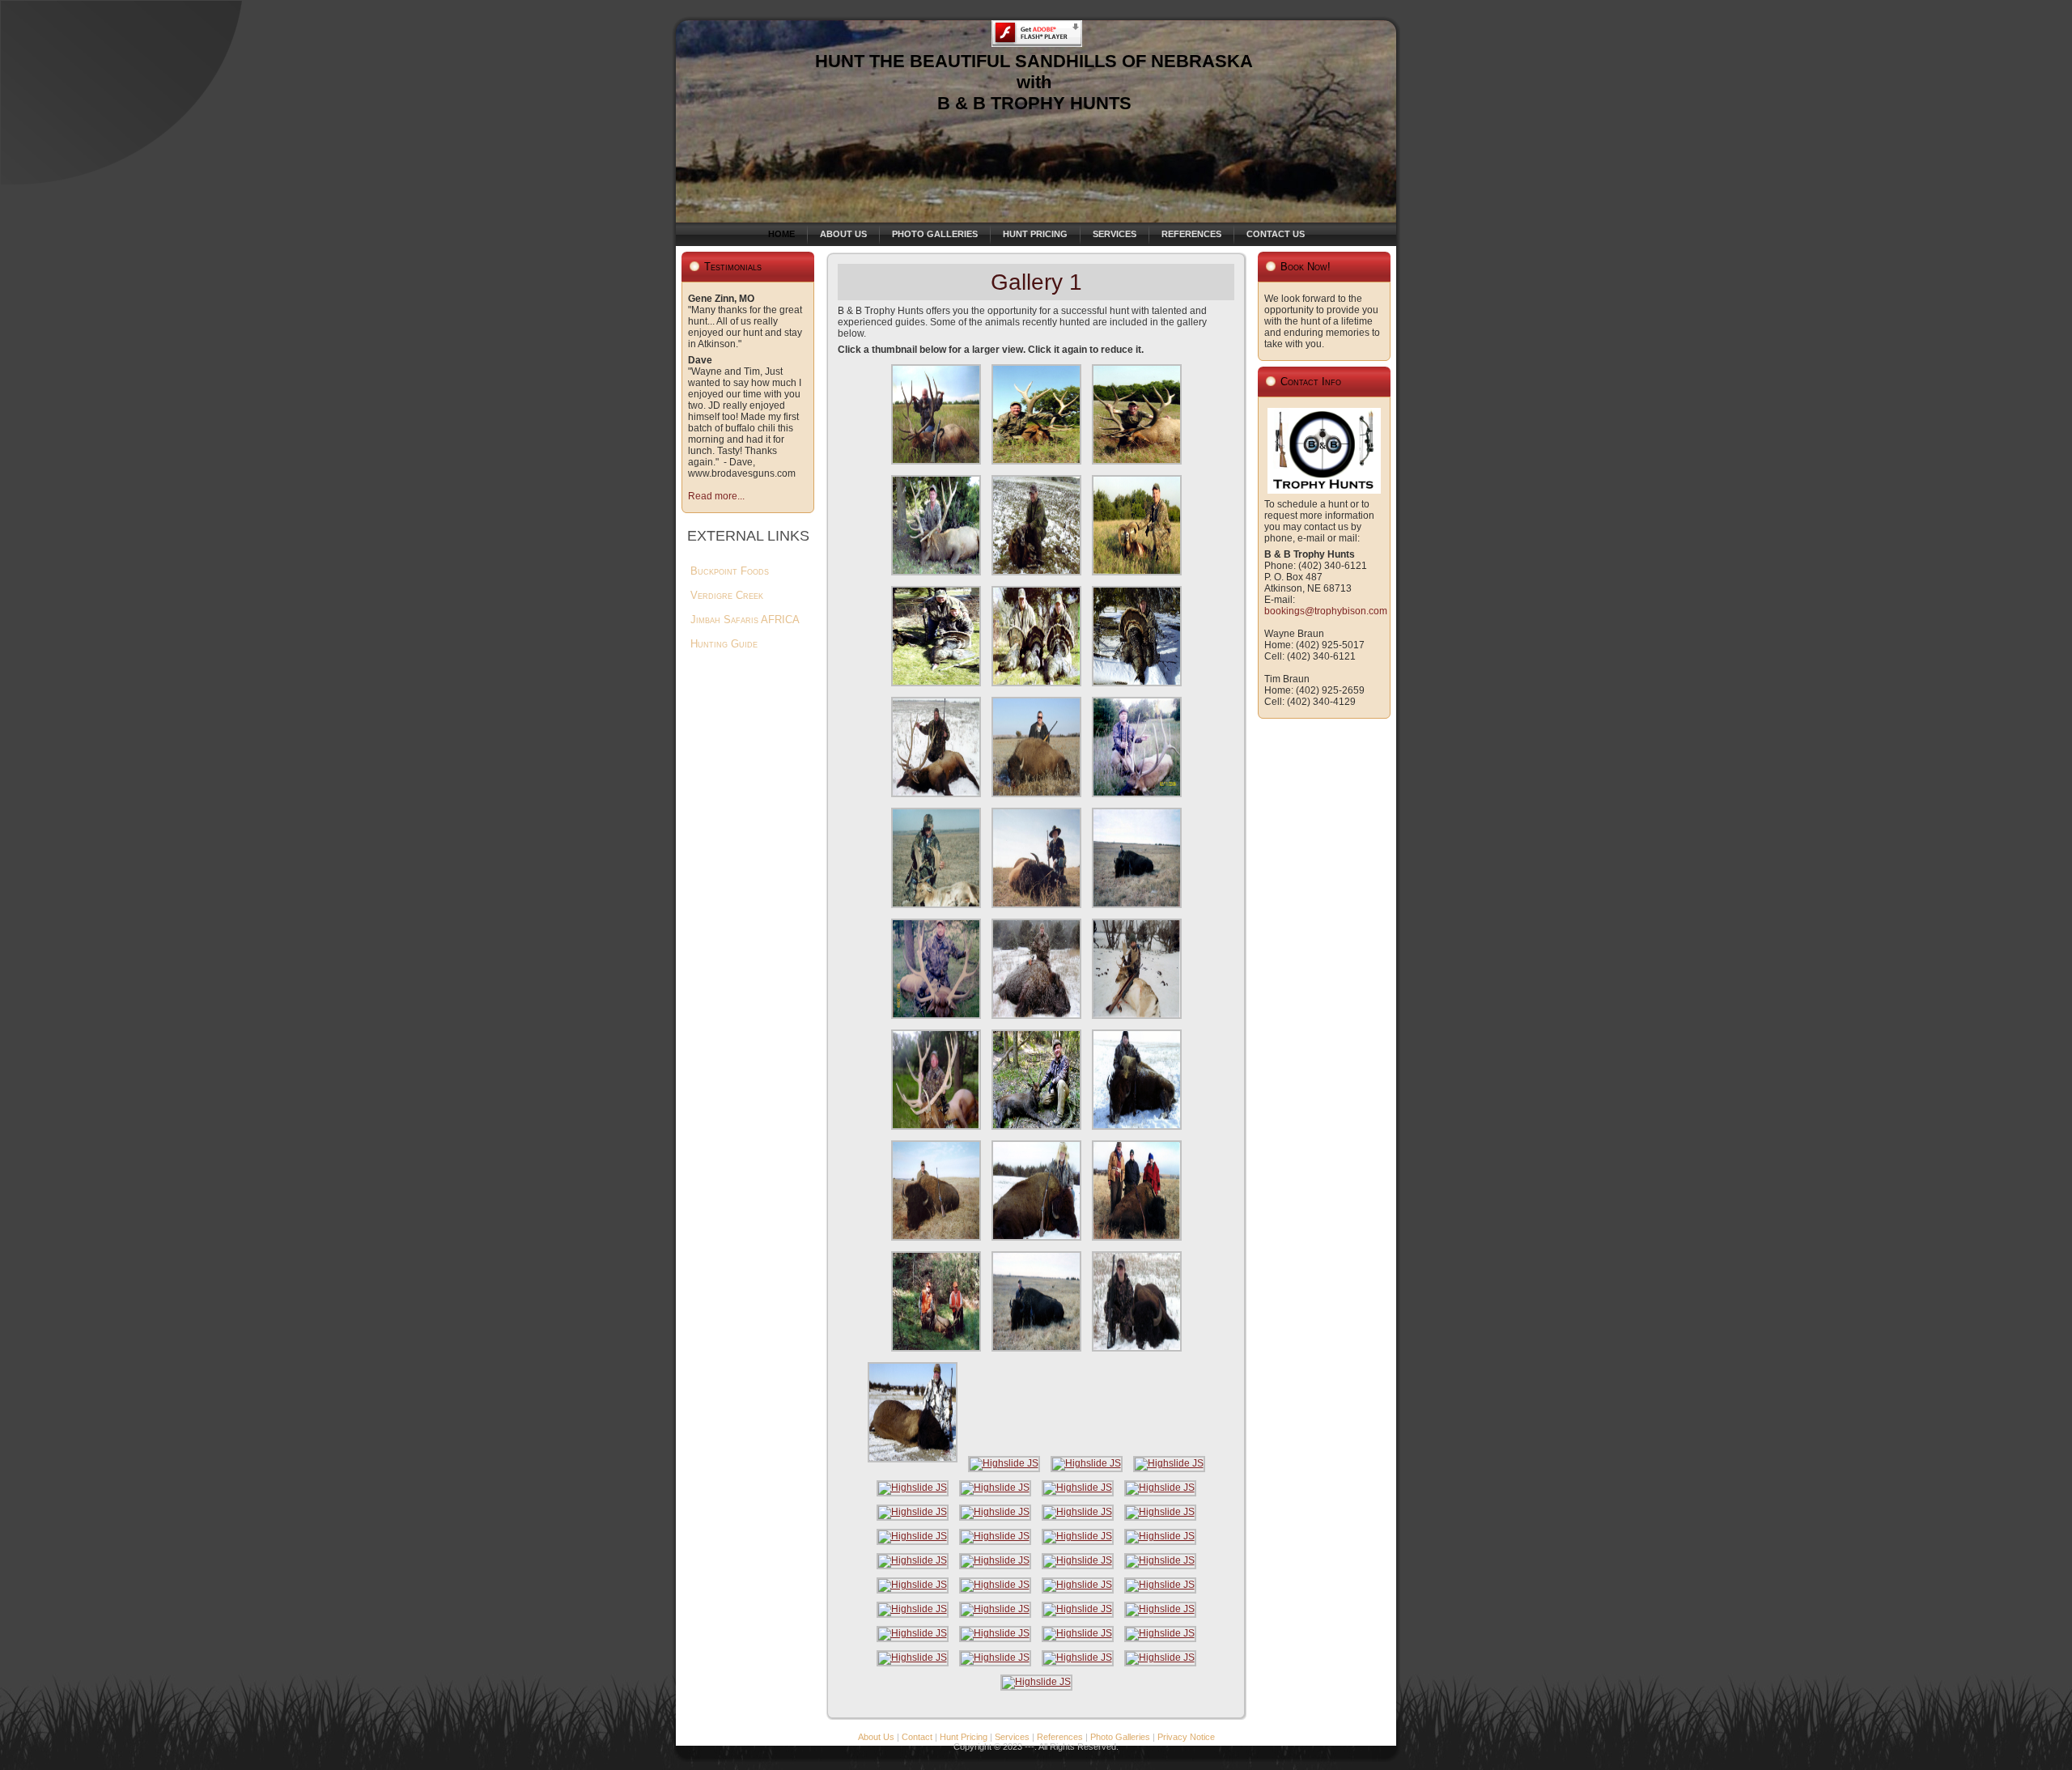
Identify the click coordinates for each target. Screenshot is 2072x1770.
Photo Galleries (1120, 1737)
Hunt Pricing (964, 1737)
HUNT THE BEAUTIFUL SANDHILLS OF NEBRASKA (1034, 61)
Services (1012, 1737)
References (1060, 1737)
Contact (917, 1737)
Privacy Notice (1186, 1737)
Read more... (716, 496)
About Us (876, 1737)
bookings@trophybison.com (1326, 611)
